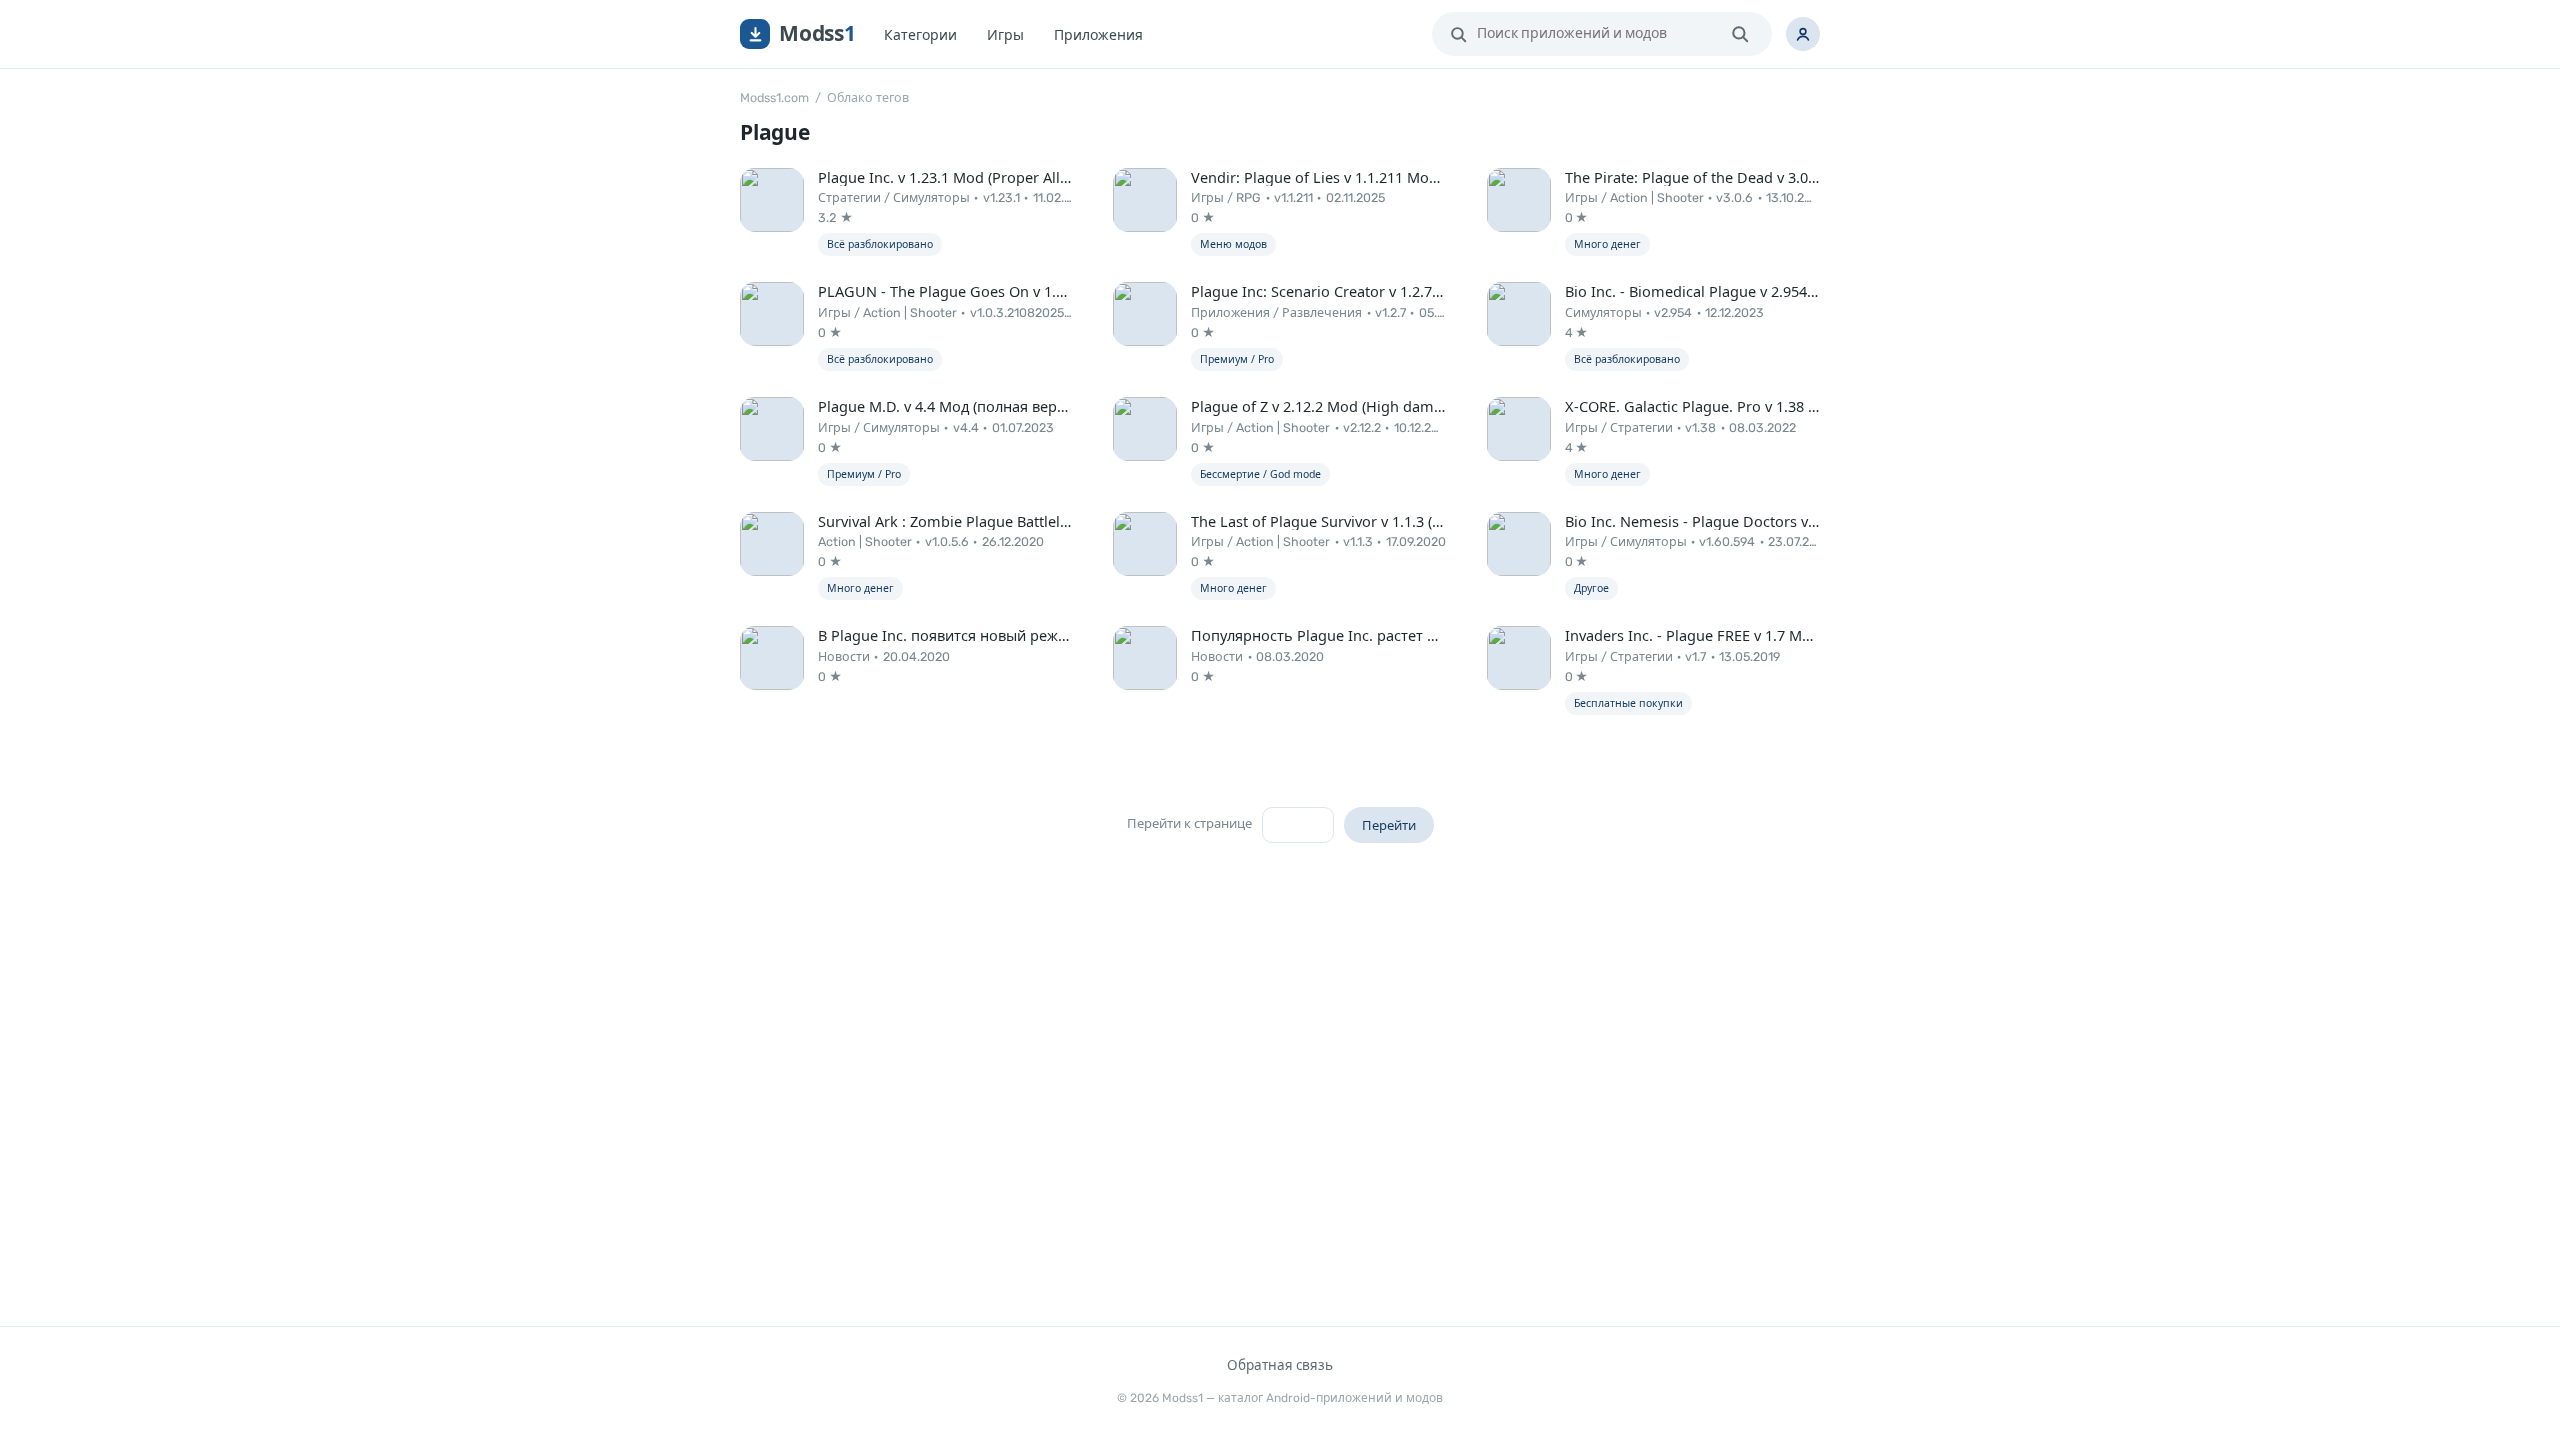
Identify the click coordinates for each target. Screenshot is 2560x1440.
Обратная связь (1280, 1365)
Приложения (1098, 34)
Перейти (1389, 825)
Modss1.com (774, 97)
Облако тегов (868, 97)
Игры (1005, 34)
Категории (920, 34)
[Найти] (1740, 34)
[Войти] (1803, 34)
